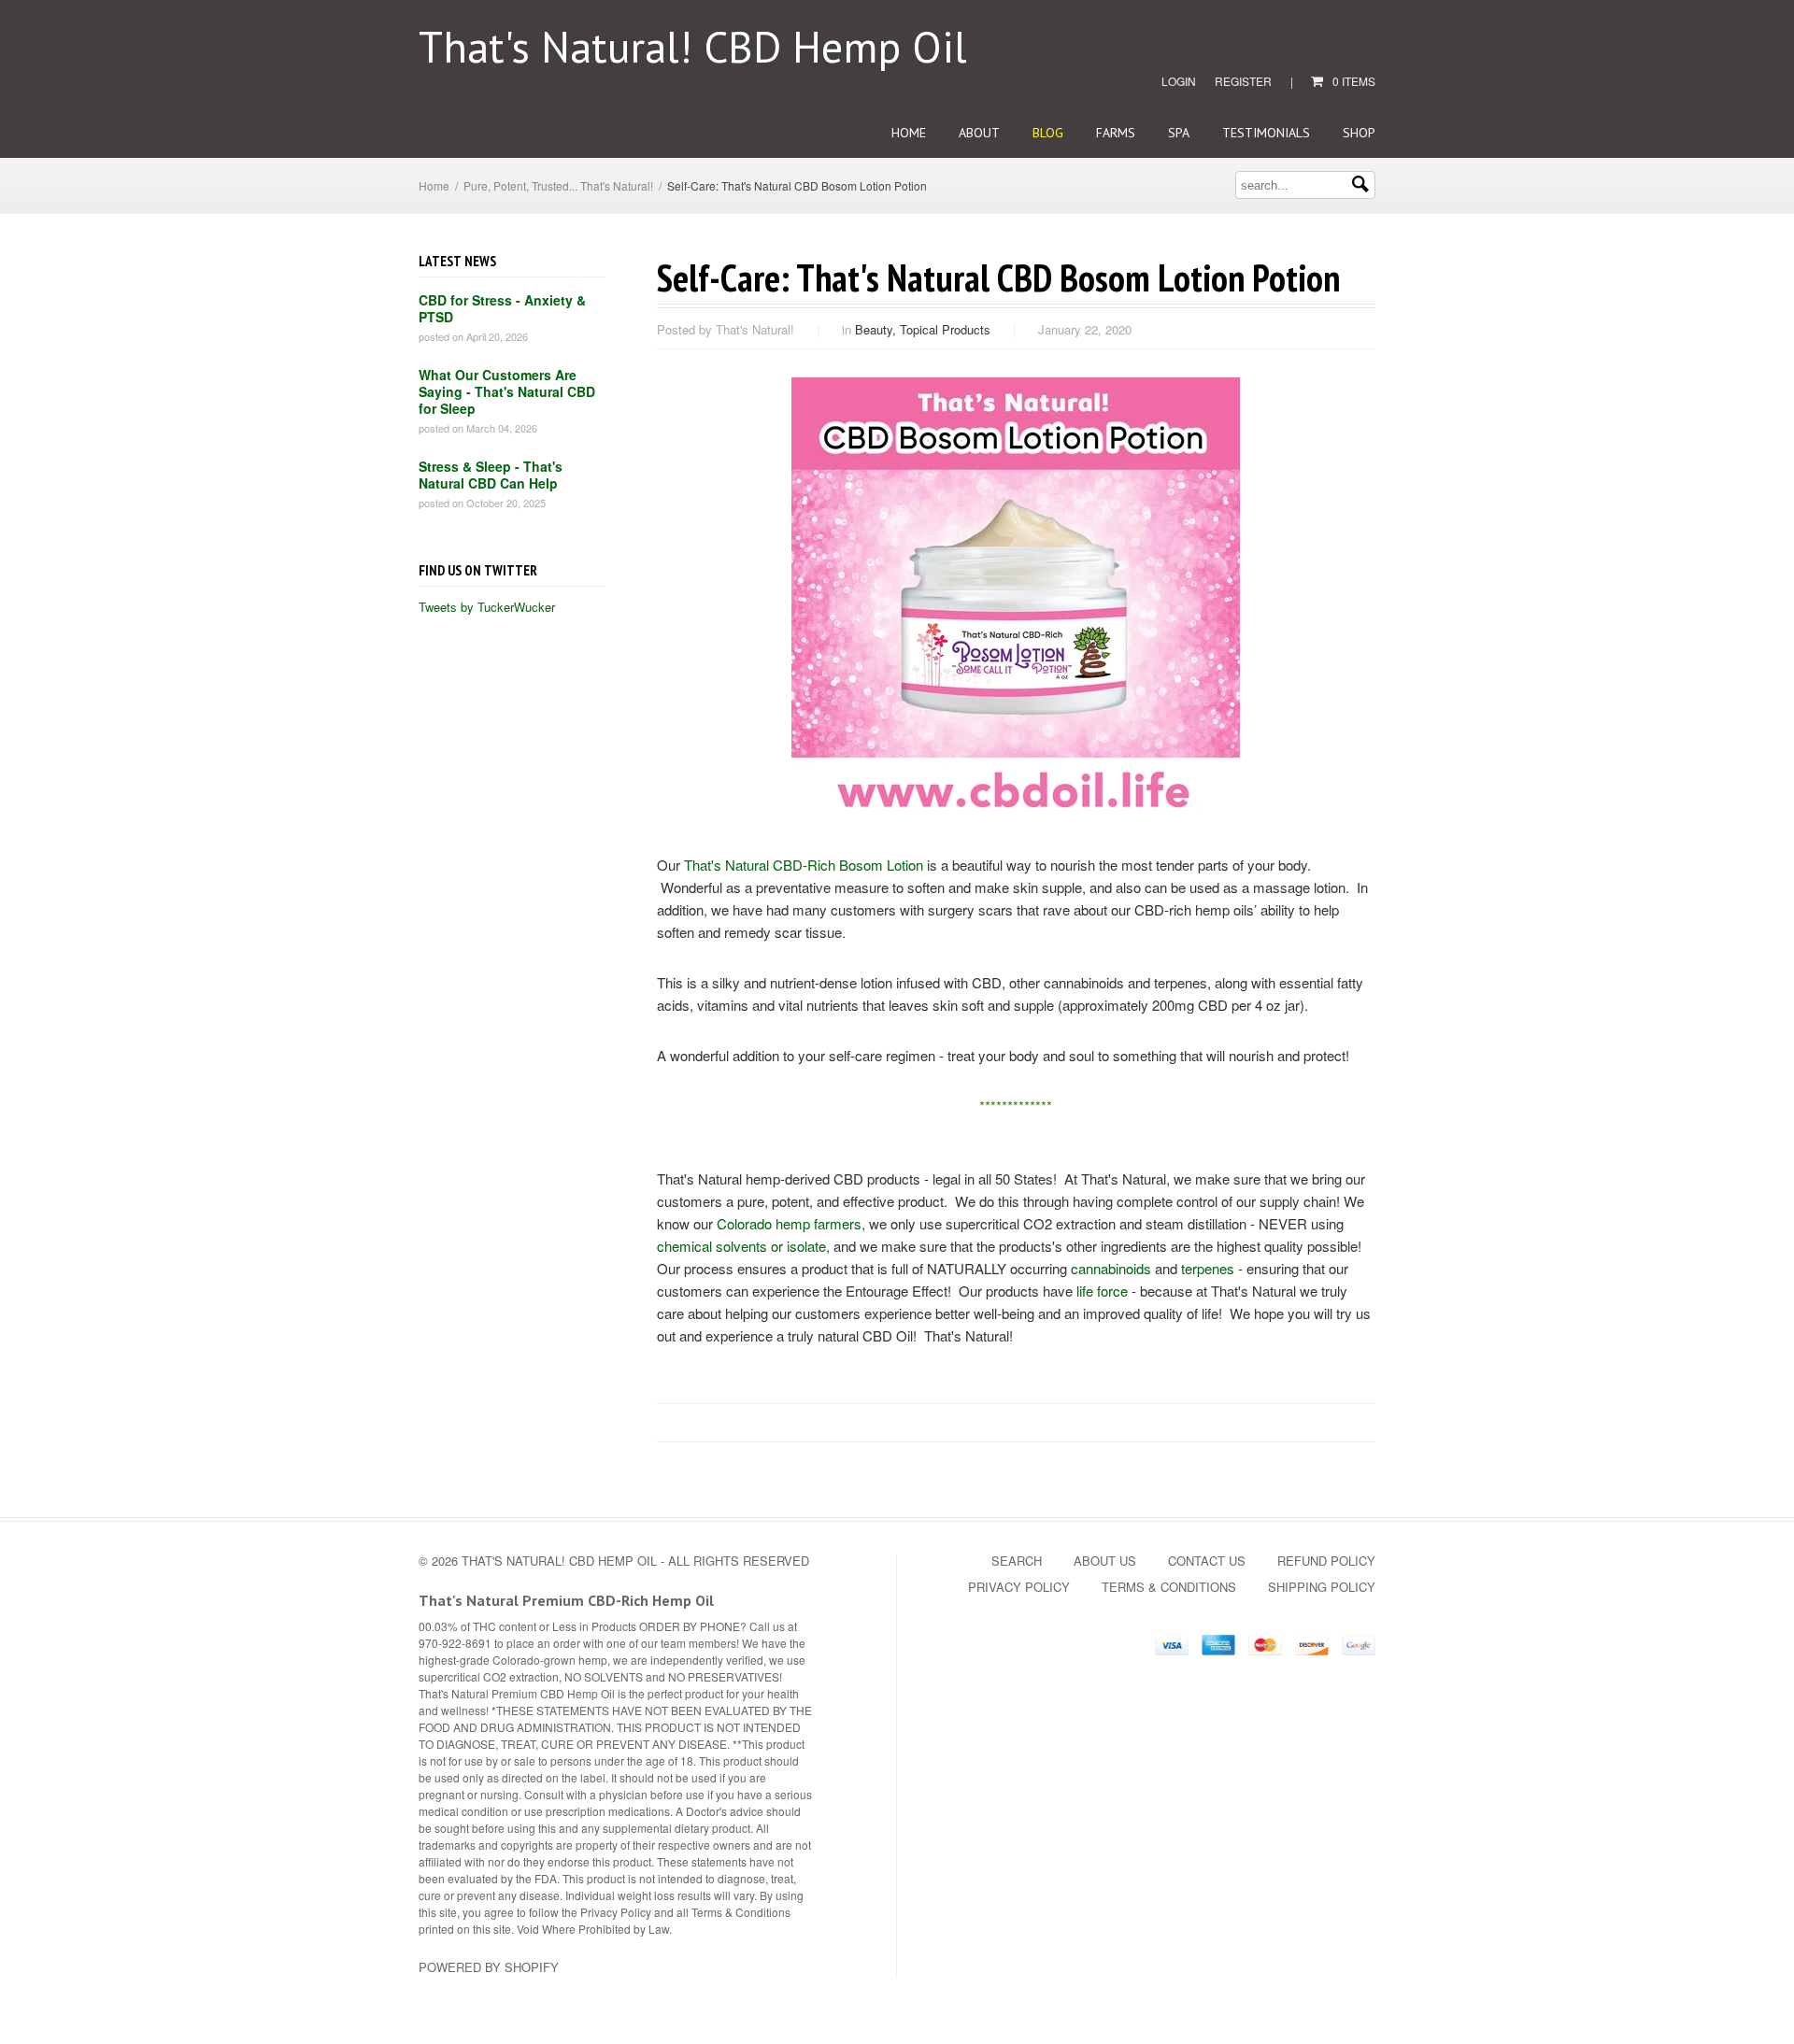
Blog (1048, 133)
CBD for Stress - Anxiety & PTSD (502, 308)
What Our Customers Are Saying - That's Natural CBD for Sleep (507, 391)
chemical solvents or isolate (741, 1246)
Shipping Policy (1322, 1587)
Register (1243, 81)
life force (1102, 1291)
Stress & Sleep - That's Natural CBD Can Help (491, 475)
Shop (1359, 133)
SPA (1179, 133)
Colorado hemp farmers (789, 1223)
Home (909, 133)
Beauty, (877, 329)
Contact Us (1207, 1561)
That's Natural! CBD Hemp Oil (693, 47)
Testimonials (1266, 133)
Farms (1116, 133)
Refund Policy (1326, 1561)
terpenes (1208, 1268)
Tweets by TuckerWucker (487, 607)
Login (1179, 81)
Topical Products (945, 329)
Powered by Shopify (489, 1967)
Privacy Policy (1019, 1587)
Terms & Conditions (1169, 1587)
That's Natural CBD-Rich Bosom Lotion (804, 865)
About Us (1105, 1561)
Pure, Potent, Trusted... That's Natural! (558, 185)
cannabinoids (1111, 1268)
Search (1017, 1561)
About (979, 133)
